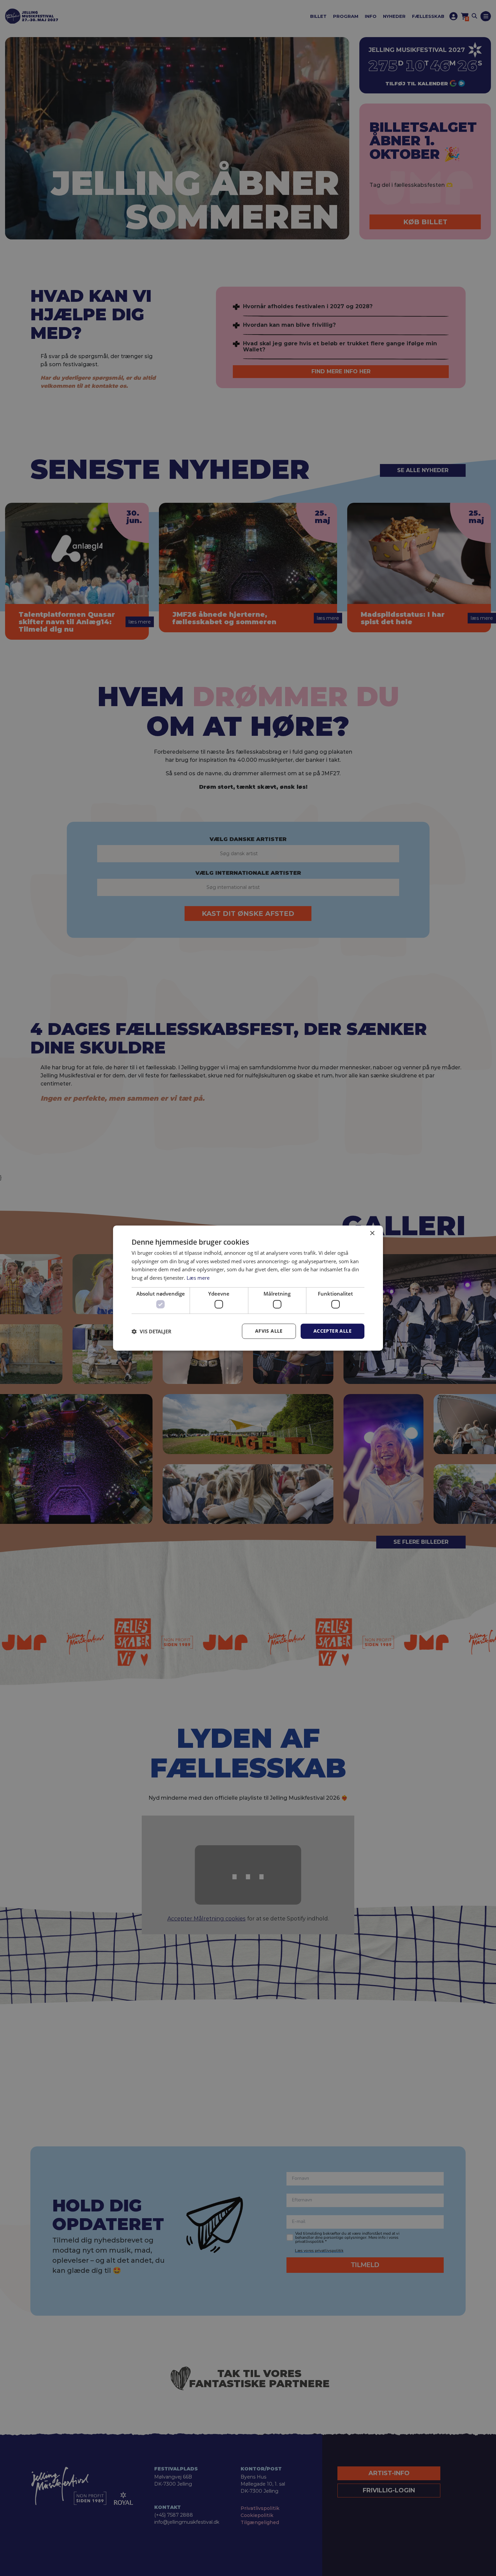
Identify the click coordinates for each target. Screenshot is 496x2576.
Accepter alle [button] (333, 1331)
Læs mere (198, 1278)
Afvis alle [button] (269, 1331)
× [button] (372, 1233)
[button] (151, 1331)
